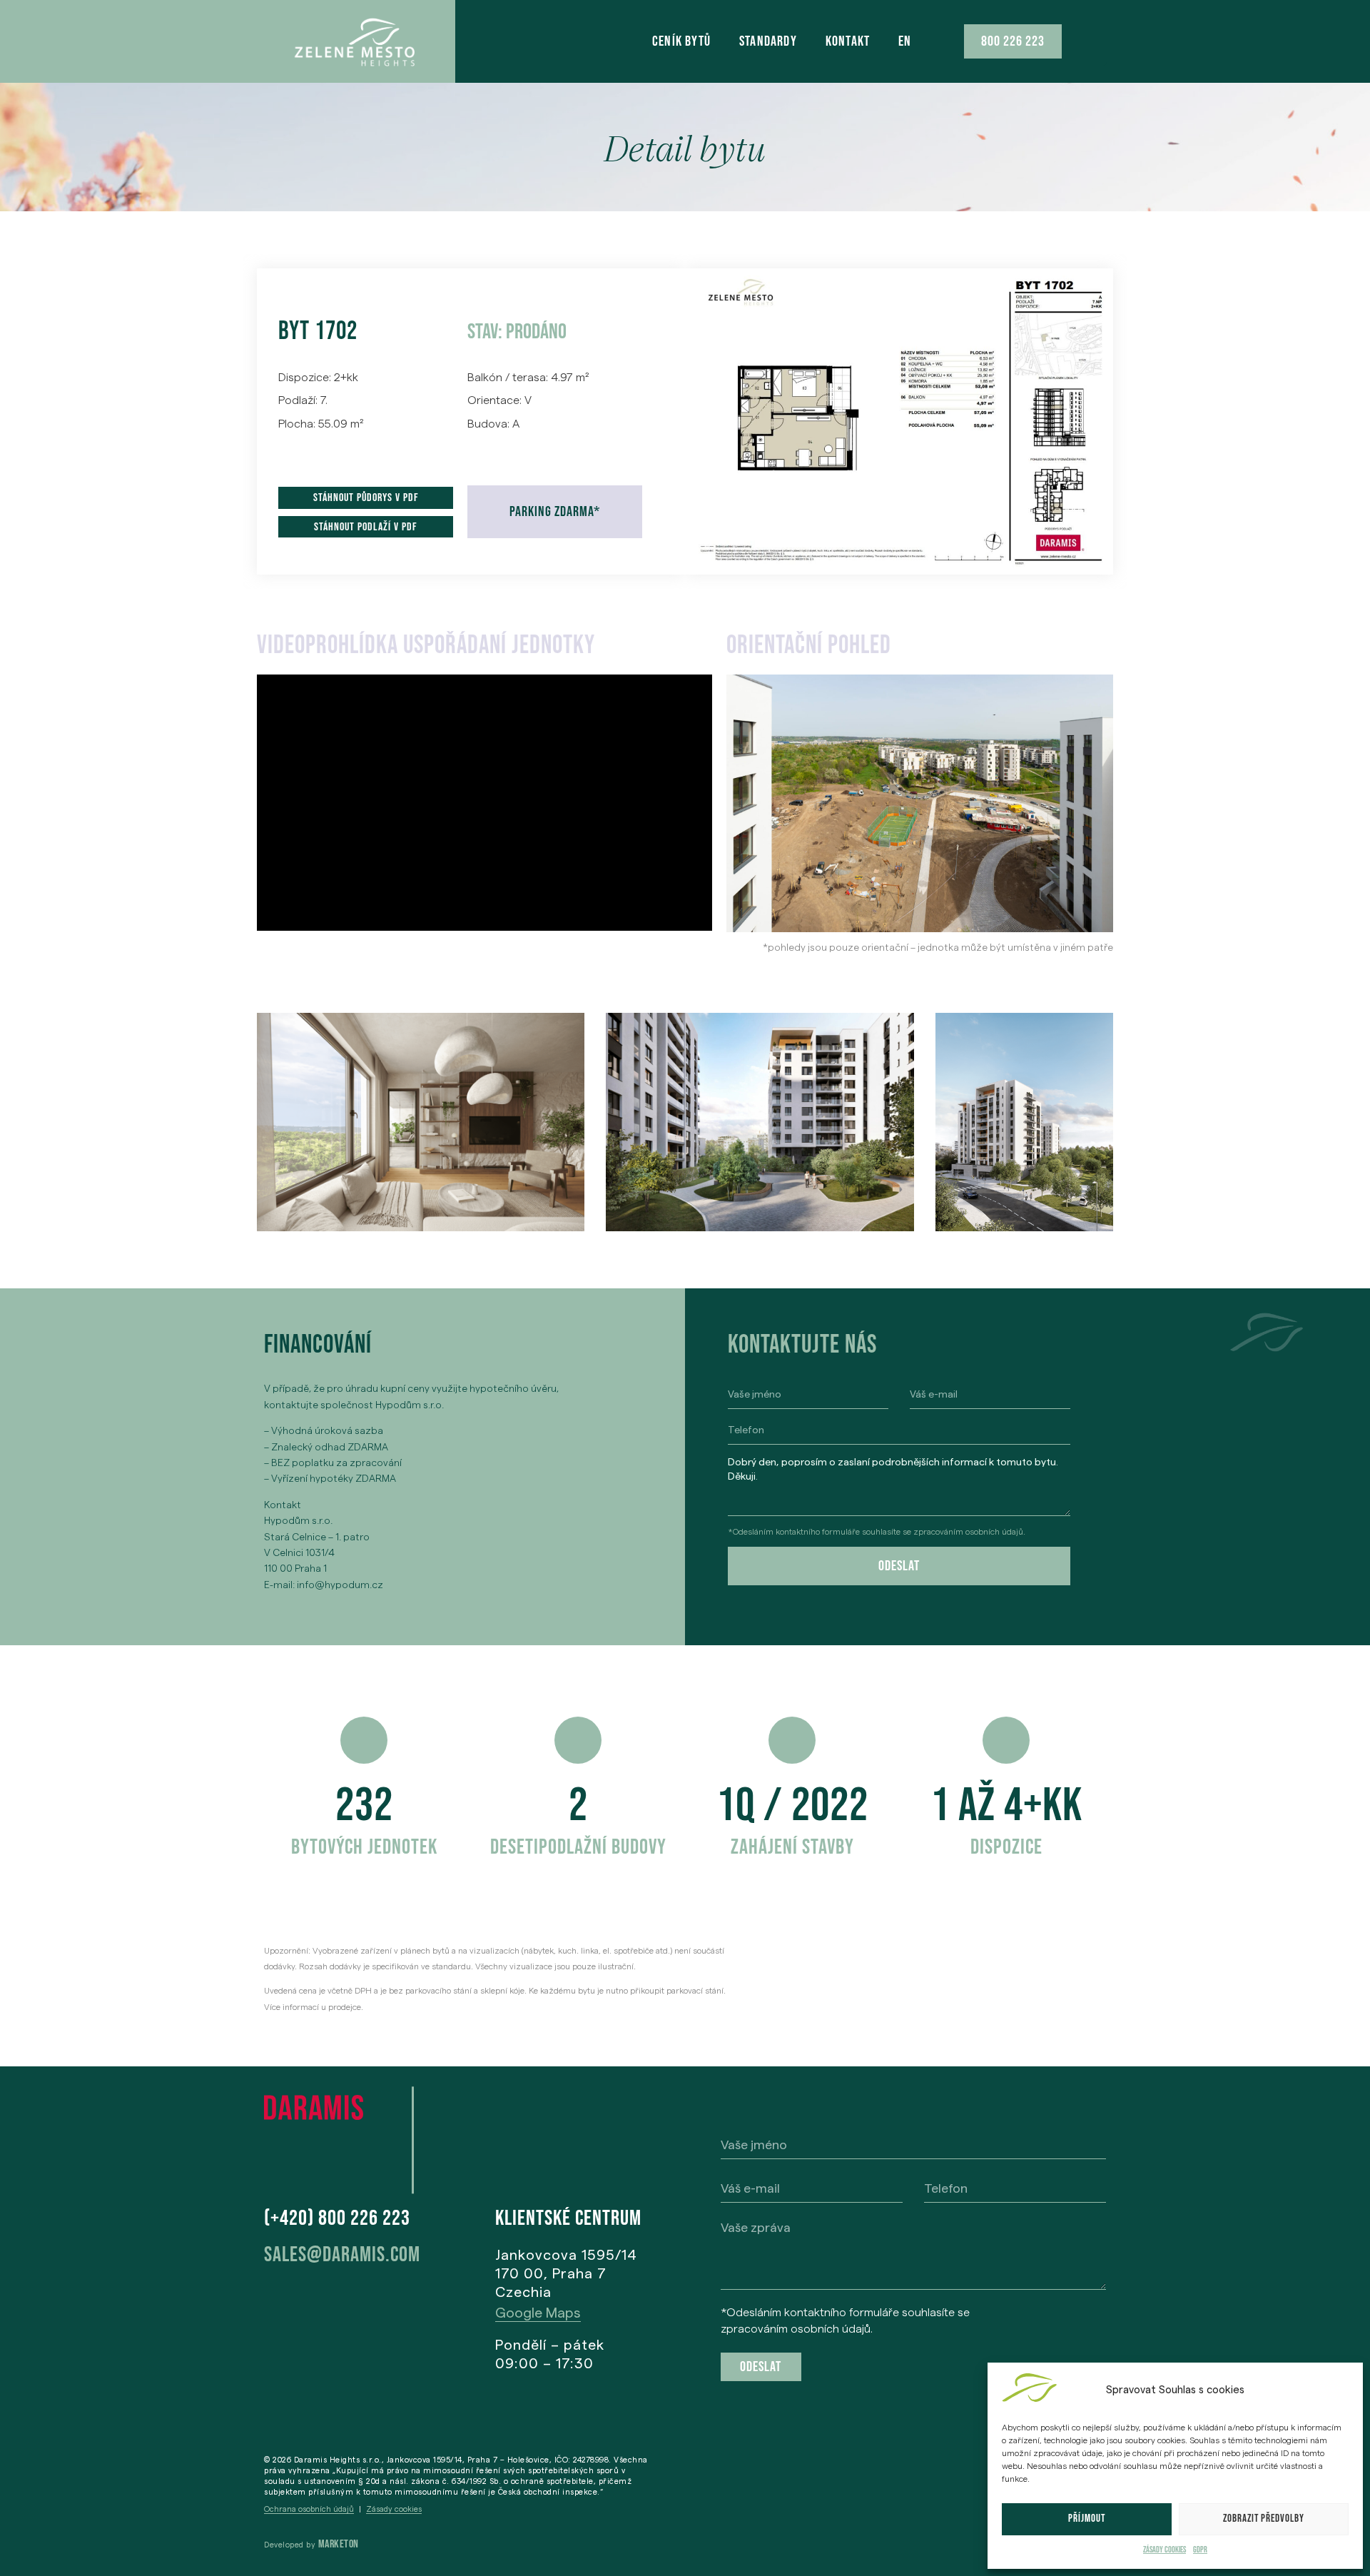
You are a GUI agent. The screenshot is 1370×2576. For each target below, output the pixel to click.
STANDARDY (768, 41)
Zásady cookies (1164, 2550)
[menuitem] (905, 41)
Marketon (339, 2544)
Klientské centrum (568, 2218)
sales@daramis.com (342, 2255)
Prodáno (536, 332)
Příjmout (1087, 2519)
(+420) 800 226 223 (337, 2218)
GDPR (1200, 2550)
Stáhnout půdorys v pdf (366, 498)
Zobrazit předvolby (1264, 2519)
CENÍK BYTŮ (681, 41)
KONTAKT (848, 41)
